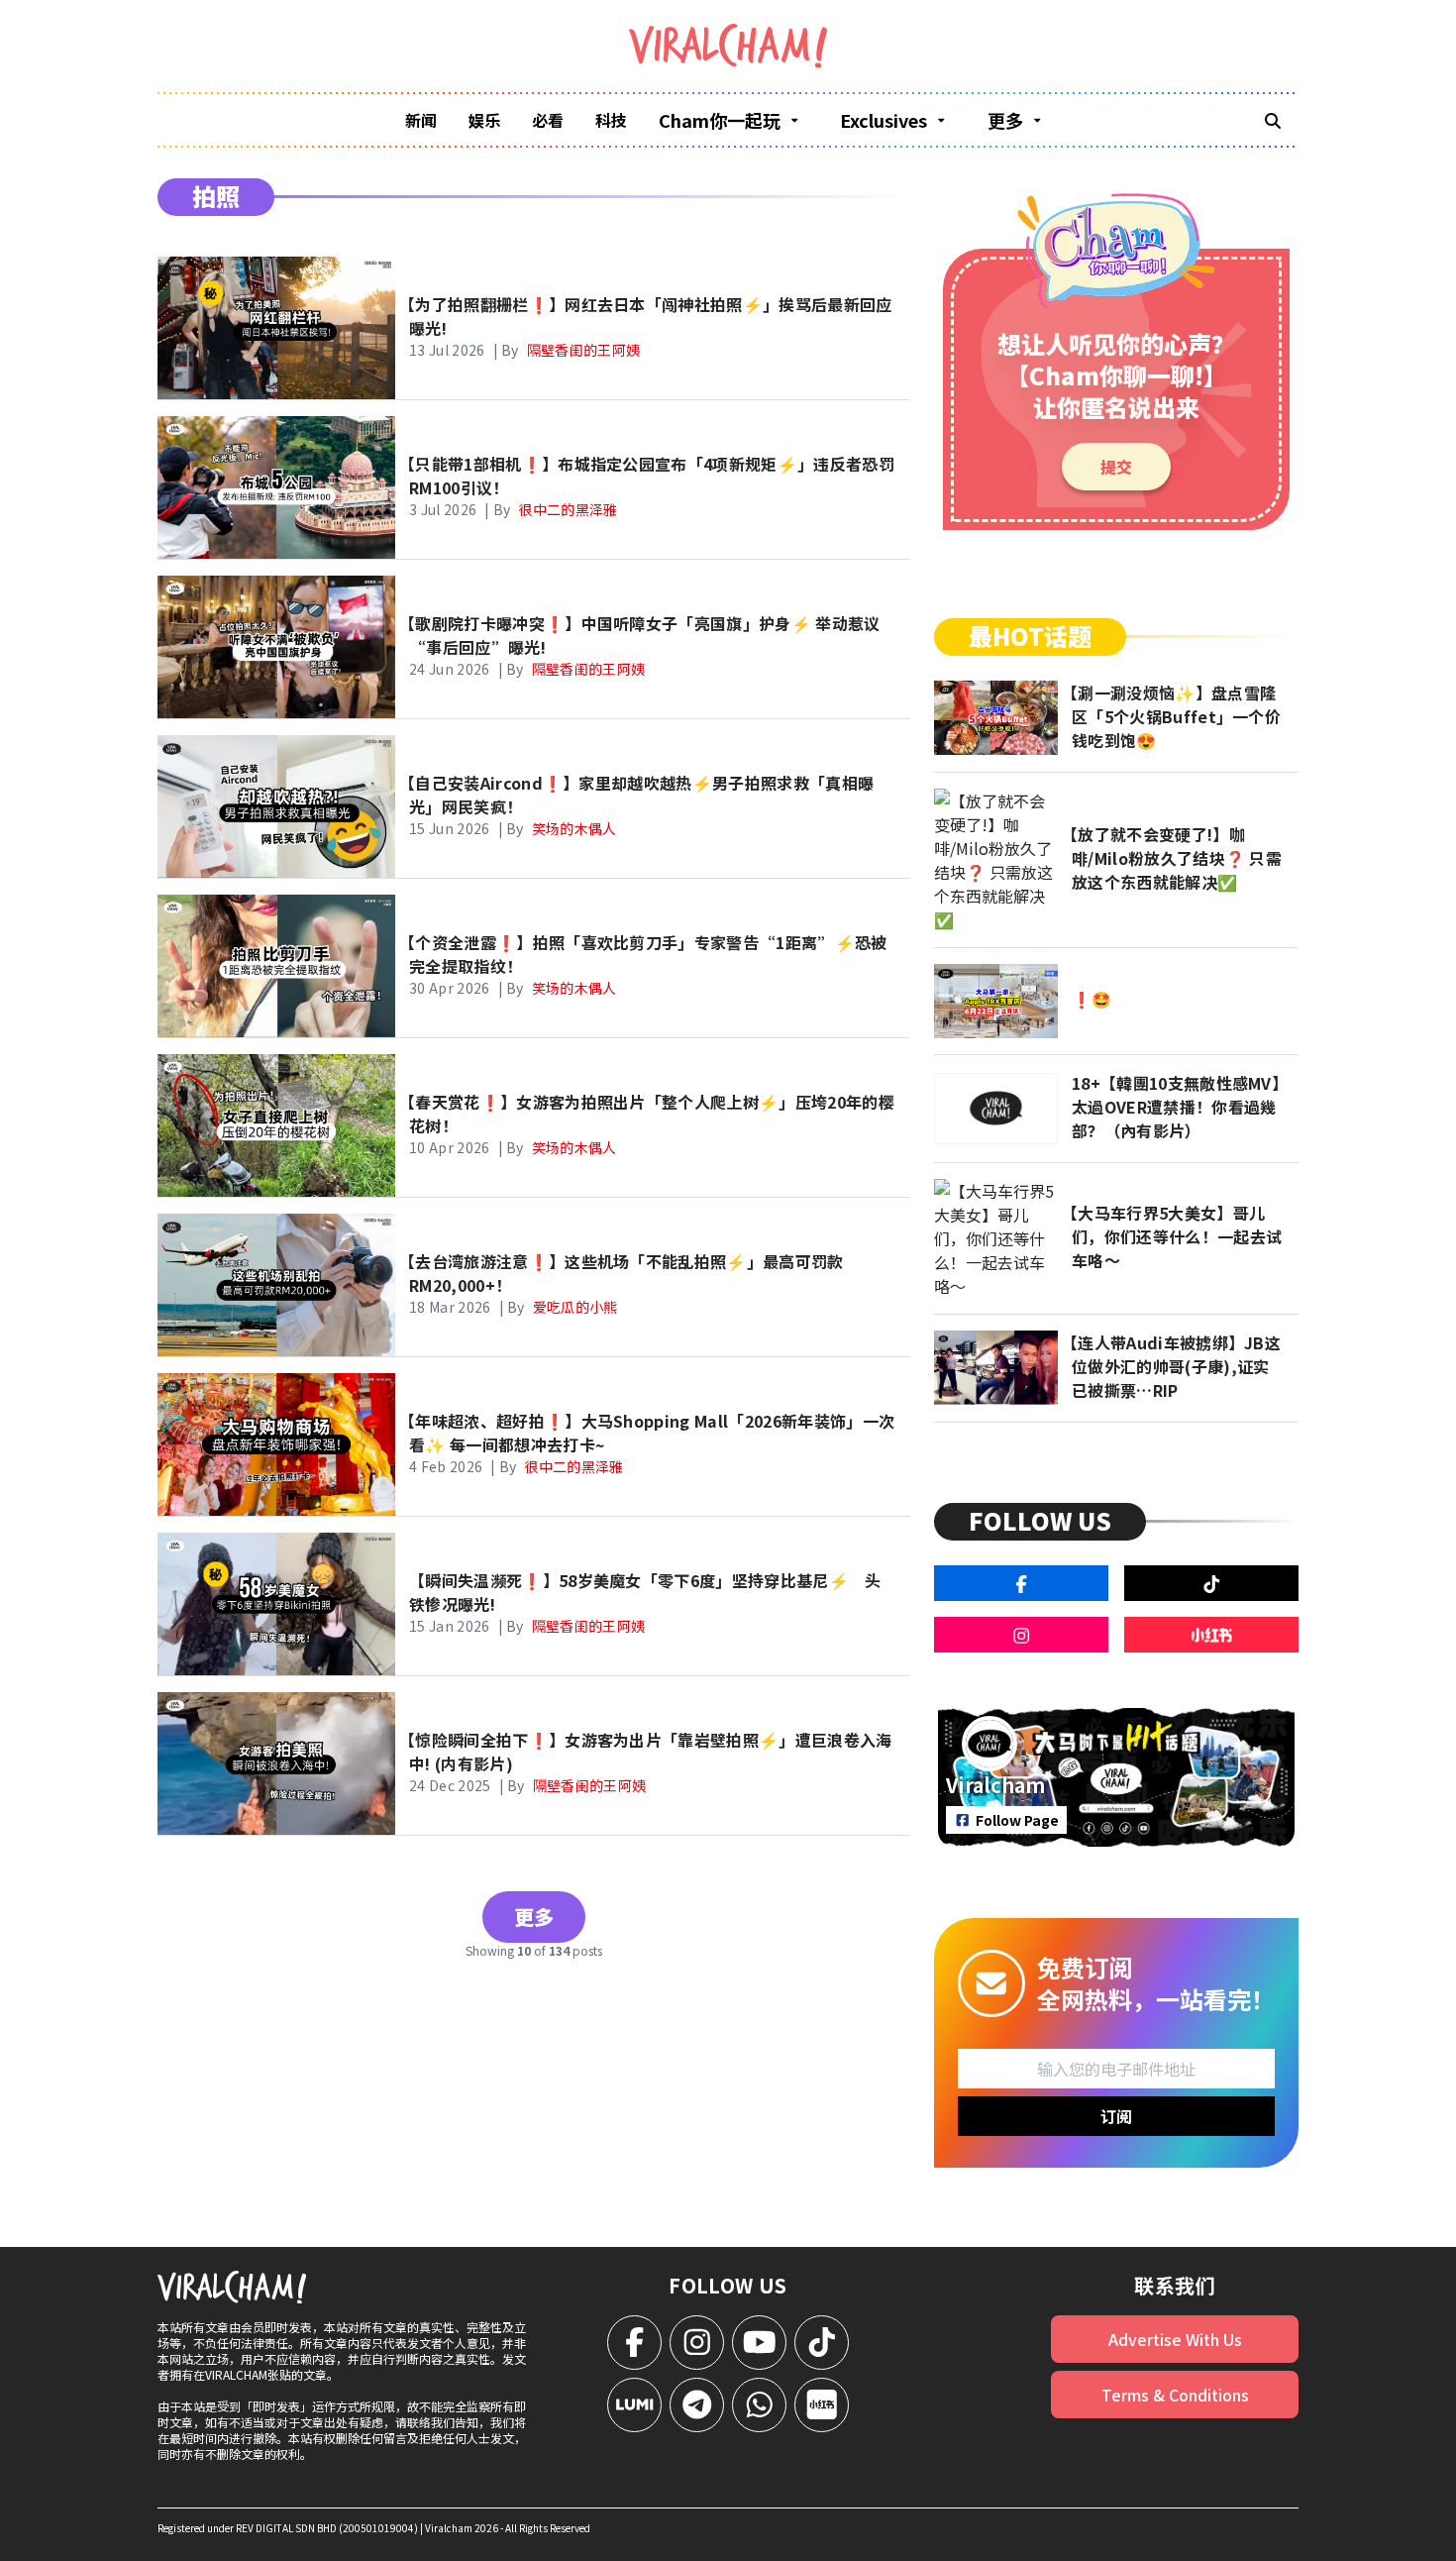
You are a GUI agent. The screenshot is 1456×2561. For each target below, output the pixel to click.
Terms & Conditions (1175, 2395)
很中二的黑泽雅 (568, 509)
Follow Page (1017, 1820)
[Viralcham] (728, 46)
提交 (1116, 467)
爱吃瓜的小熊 (575, 1307)
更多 (534, 1917)
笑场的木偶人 (574, 828)
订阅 (1116, 2116)
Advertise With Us (1175, 2339)
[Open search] (1273, 120)
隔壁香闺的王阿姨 (584, 350)
